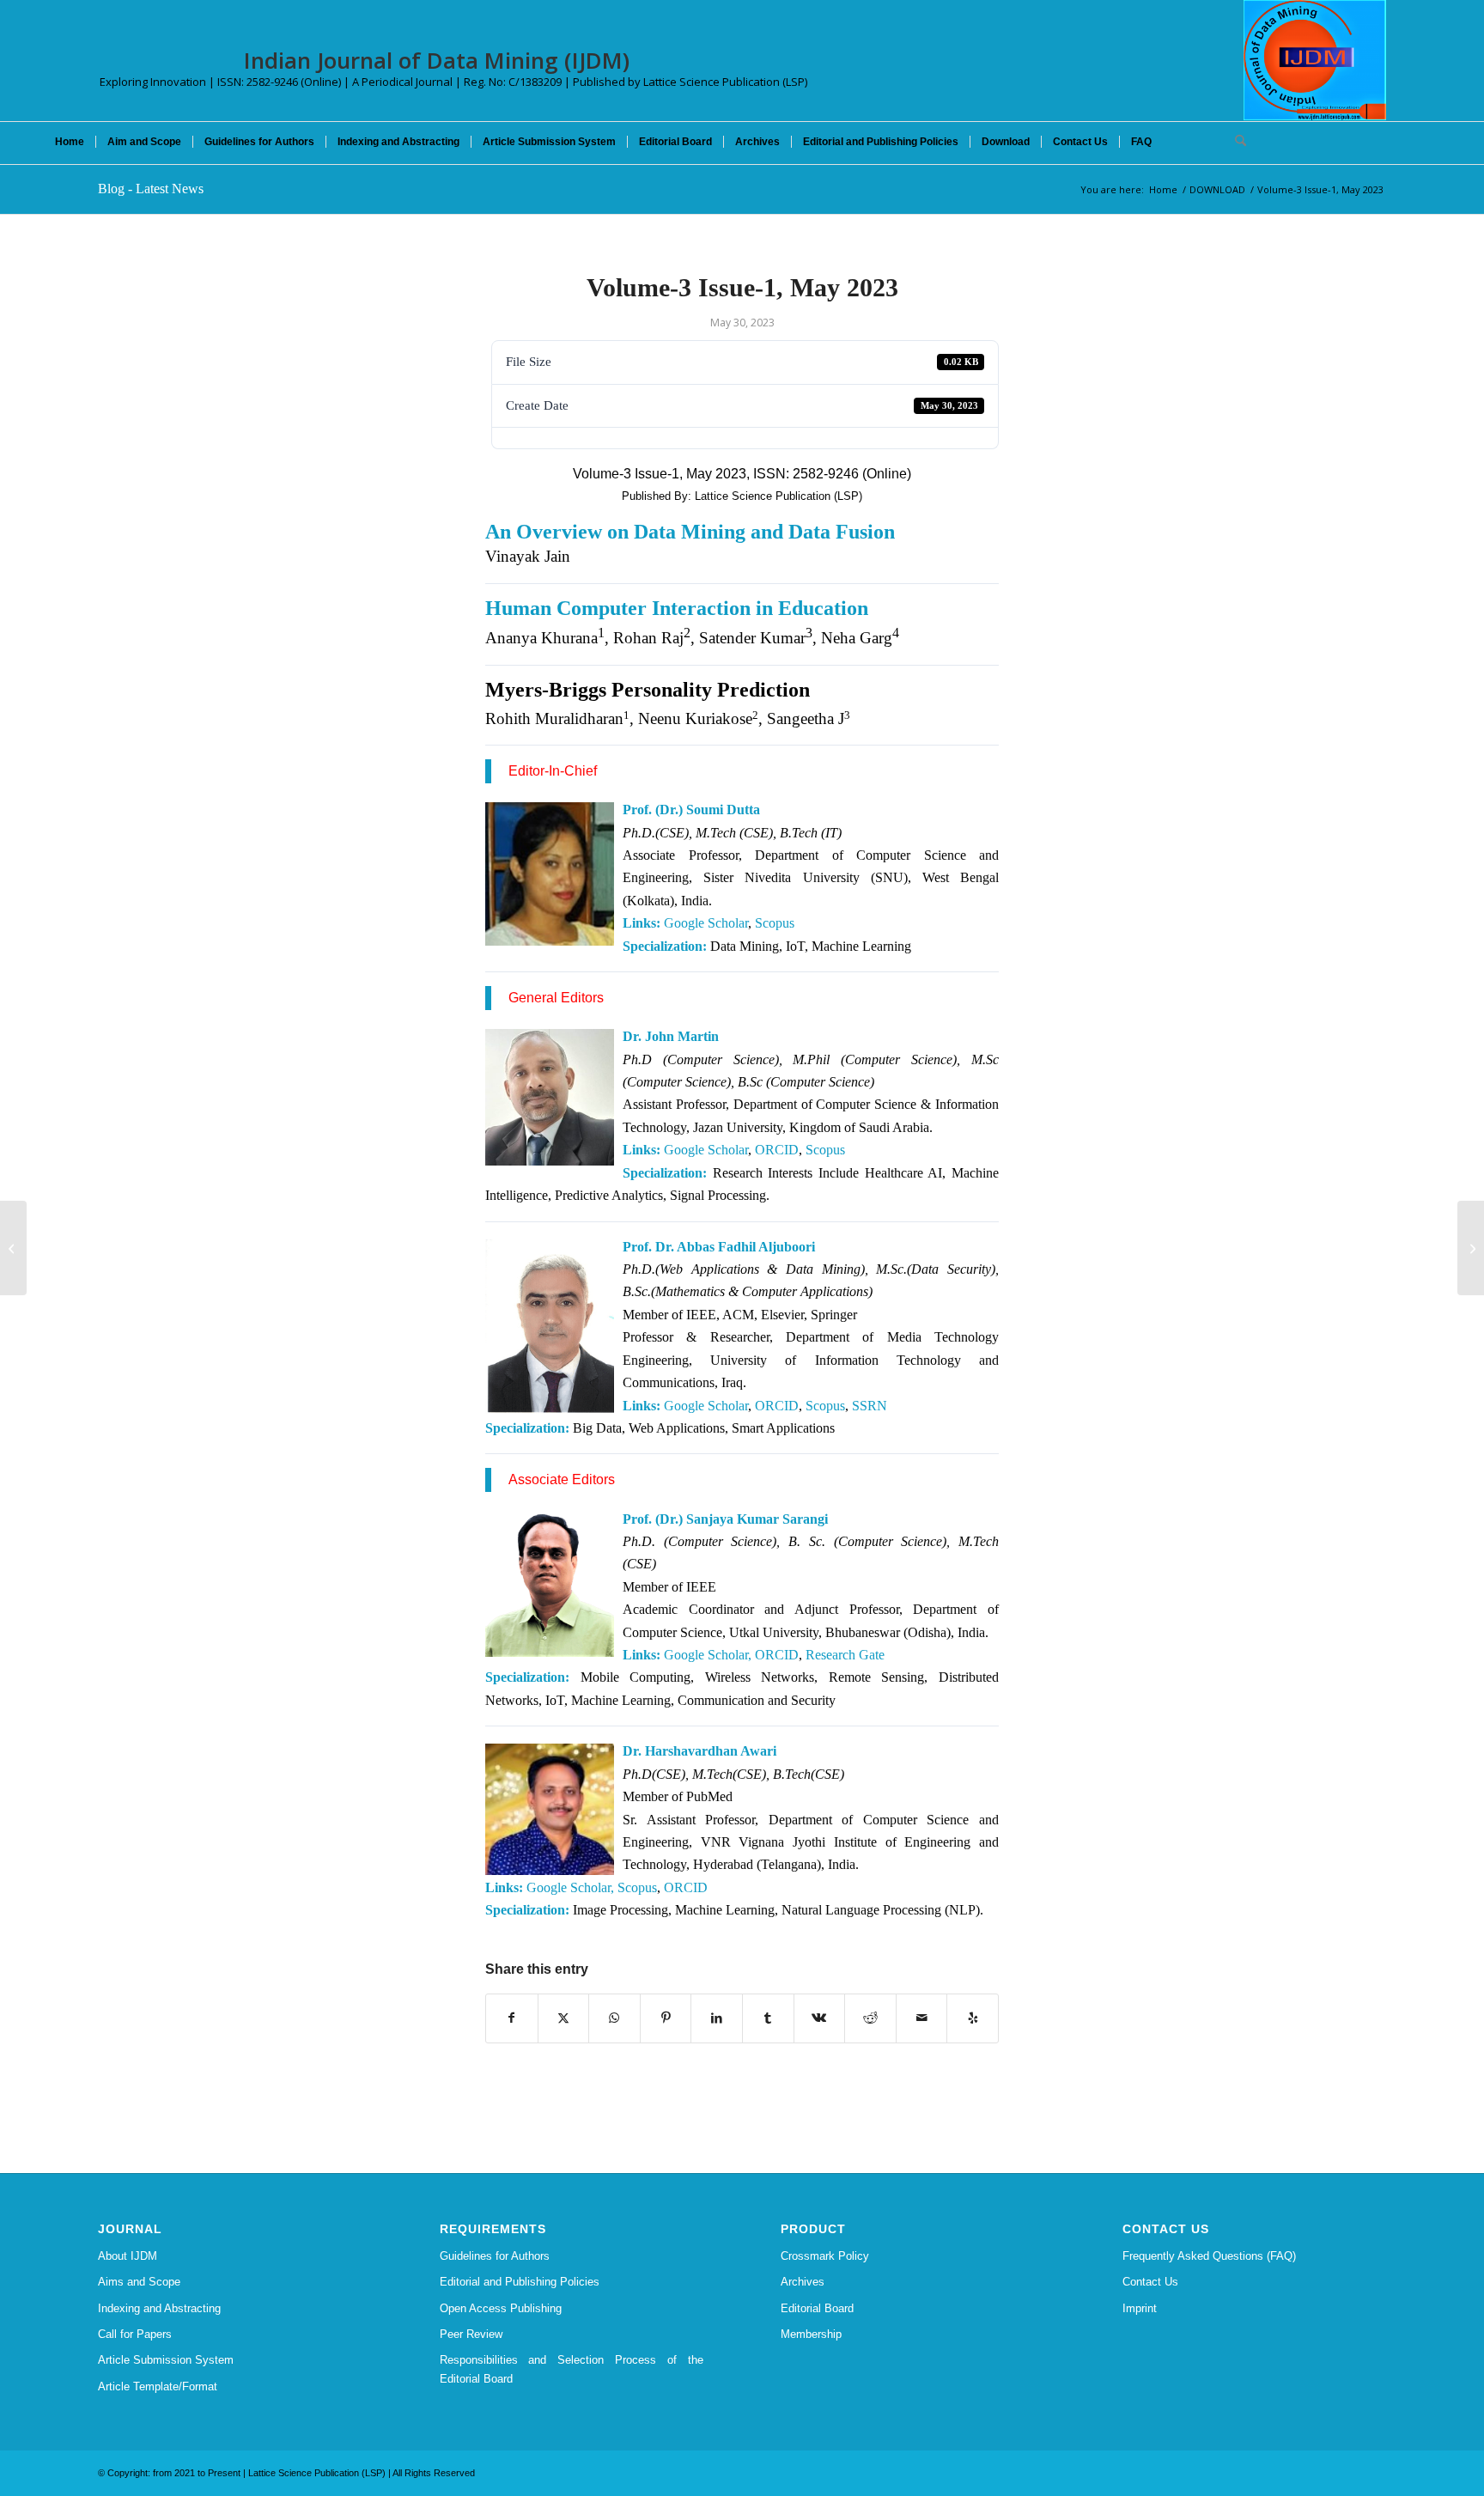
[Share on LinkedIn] (717, 2018)
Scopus (775, 923)
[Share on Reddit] (870, 2018)
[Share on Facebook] (512, 2018)
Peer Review (471, 2334)
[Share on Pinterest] (666, 2018)
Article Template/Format (158, 2386)
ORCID (777, 1150)
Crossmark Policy (825, 2256)
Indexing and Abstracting (159, 2308)
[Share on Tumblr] (768, 2018)
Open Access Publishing (501, 2308)
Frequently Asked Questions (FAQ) (1209, 2256)
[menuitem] (70, 142)
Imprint (1140, 2308)
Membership (811, 2334)
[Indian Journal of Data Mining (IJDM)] (1315, 60)
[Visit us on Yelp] (973, 2018)
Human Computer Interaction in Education (677, 608)
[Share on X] (564, 2018)
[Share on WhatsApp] (614, 2018)
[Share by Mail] (922, 2018)
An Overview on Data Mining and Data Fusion (690, 532)
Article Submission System (166, 2360)
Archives (803, 2282)
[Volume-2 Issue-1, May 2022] (13, 1248)
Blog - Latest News (151, 189)
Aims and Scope (139, 2282)
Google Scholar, (570, 1887)
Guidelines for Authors (495, 2256)
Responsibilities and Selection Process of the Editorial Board (572, 2369)
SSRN (870, 1406)
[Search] (1235, 142)
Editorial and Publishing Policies (520, 2282)
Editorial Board (817, 2308)
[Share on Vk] (820, 2018)
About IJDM (128, 2256)
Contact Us (1150, 2282)
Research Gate (845, 1655)
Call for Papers (135, 2334)
